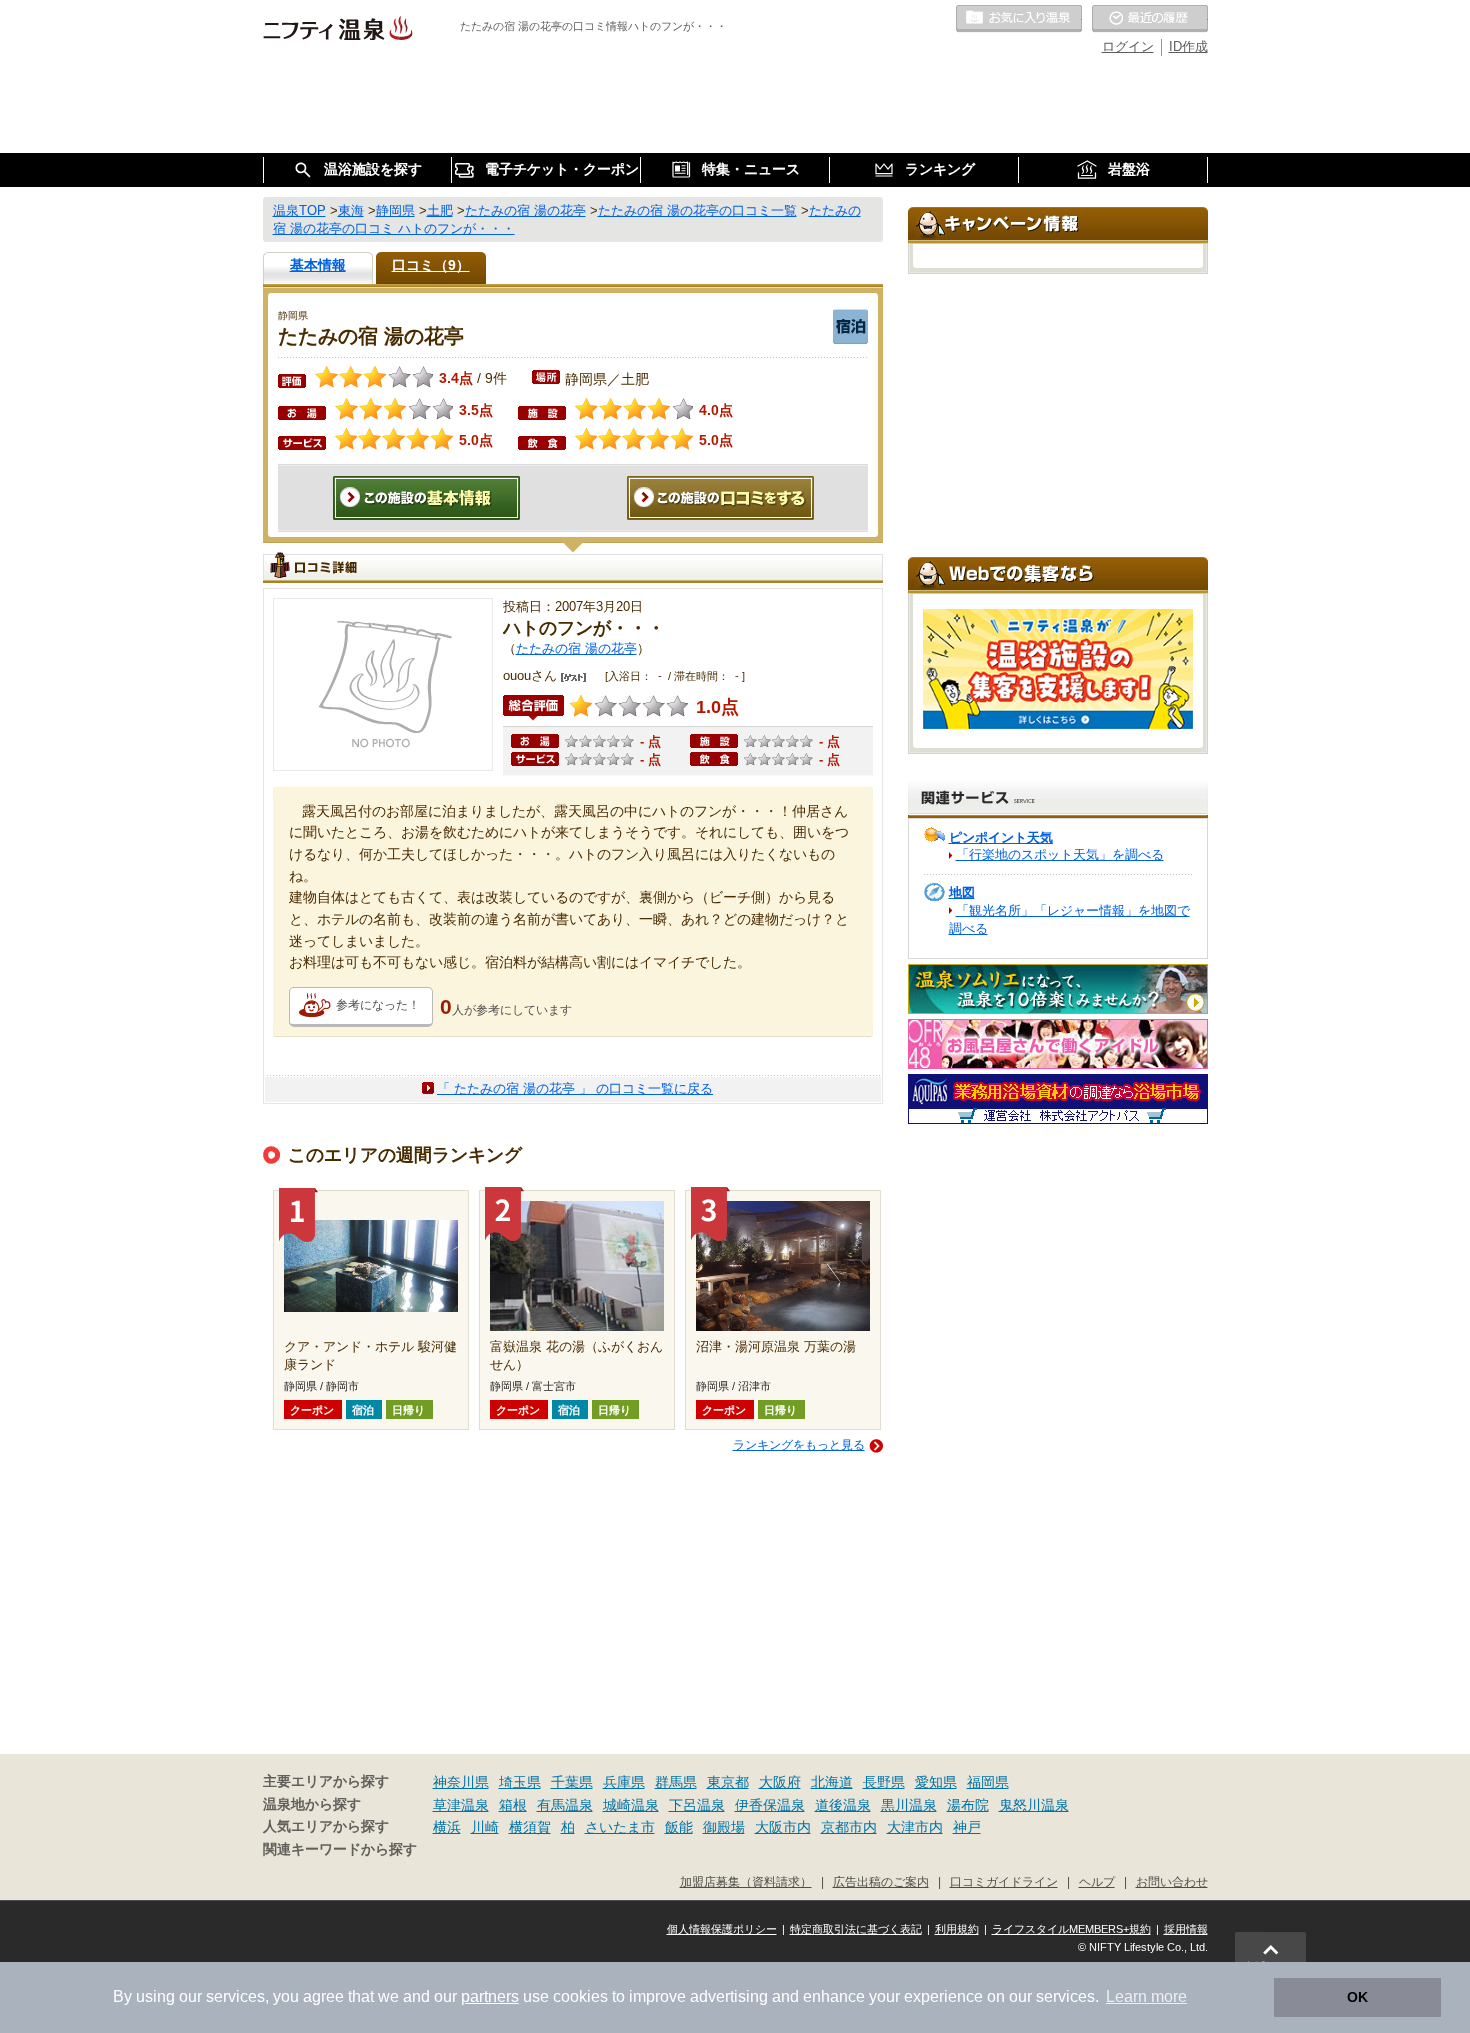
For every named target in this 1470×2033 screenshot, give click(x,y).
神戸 (967, 1827)
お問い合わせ (1172, 1881)
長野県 (884, 1782)
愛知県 (936, 1782)
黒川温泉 (909, 1805)
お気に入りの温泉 (1019, 19)
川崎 (485, 1827)
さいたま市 (620, 1827)
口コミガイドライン (1004, 1881)
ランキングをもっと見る (799, 1445)
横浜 (447, 1827)
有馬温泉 (565, 1805)
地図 (962, 892)
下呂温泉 (697, 1805)
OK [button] (1357, 1997)
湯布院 (968, 1805)
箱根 (513, 1805)
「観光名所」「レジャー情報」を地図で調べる (1069, 919)
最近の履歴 (1150, 19)
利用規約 (957, 1929)
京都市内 (849, 1827)
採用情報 (1186, 1929)
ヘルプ (1097, 1881)
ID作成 (1188, 46)
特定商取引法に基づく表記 (856, 1929)
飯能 (679, 1827)
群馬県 (676, 1782)
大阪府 (780, 1782)
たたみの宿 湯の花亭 (576, 648)
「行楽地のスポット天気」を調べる (1060, 854)
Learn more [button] (1146, 1996)
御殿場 (724, 1827)
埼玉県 (520, 1782)
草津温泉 (461, 1805)
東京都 (728, 1782)
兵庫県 (624, 1782)
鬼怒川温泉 (1034, 1805)
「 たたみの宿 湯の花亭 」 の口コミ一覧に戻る (575, 1088)
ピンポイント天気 (1001, 837)
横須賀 (530, 1827)
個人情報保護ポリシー (722, 1929)
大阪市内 (783, 1827)
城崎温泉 (631, 1805)
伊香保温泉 (770, 1805)
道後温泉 (843, 1805)
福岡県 (988, 1782)
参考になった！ (378, 1005)
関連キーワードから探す (340, 1849)
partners (490, 1996)
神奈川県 (461, 1782)
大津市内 (915, 1827)
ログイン (1128, 46)
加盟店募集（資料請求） (746, 1881)
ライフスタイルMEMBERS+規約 (1071, 1929)
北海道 (832, 1782)
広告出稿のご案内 (881, 1881)
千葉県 (572, 1782)
